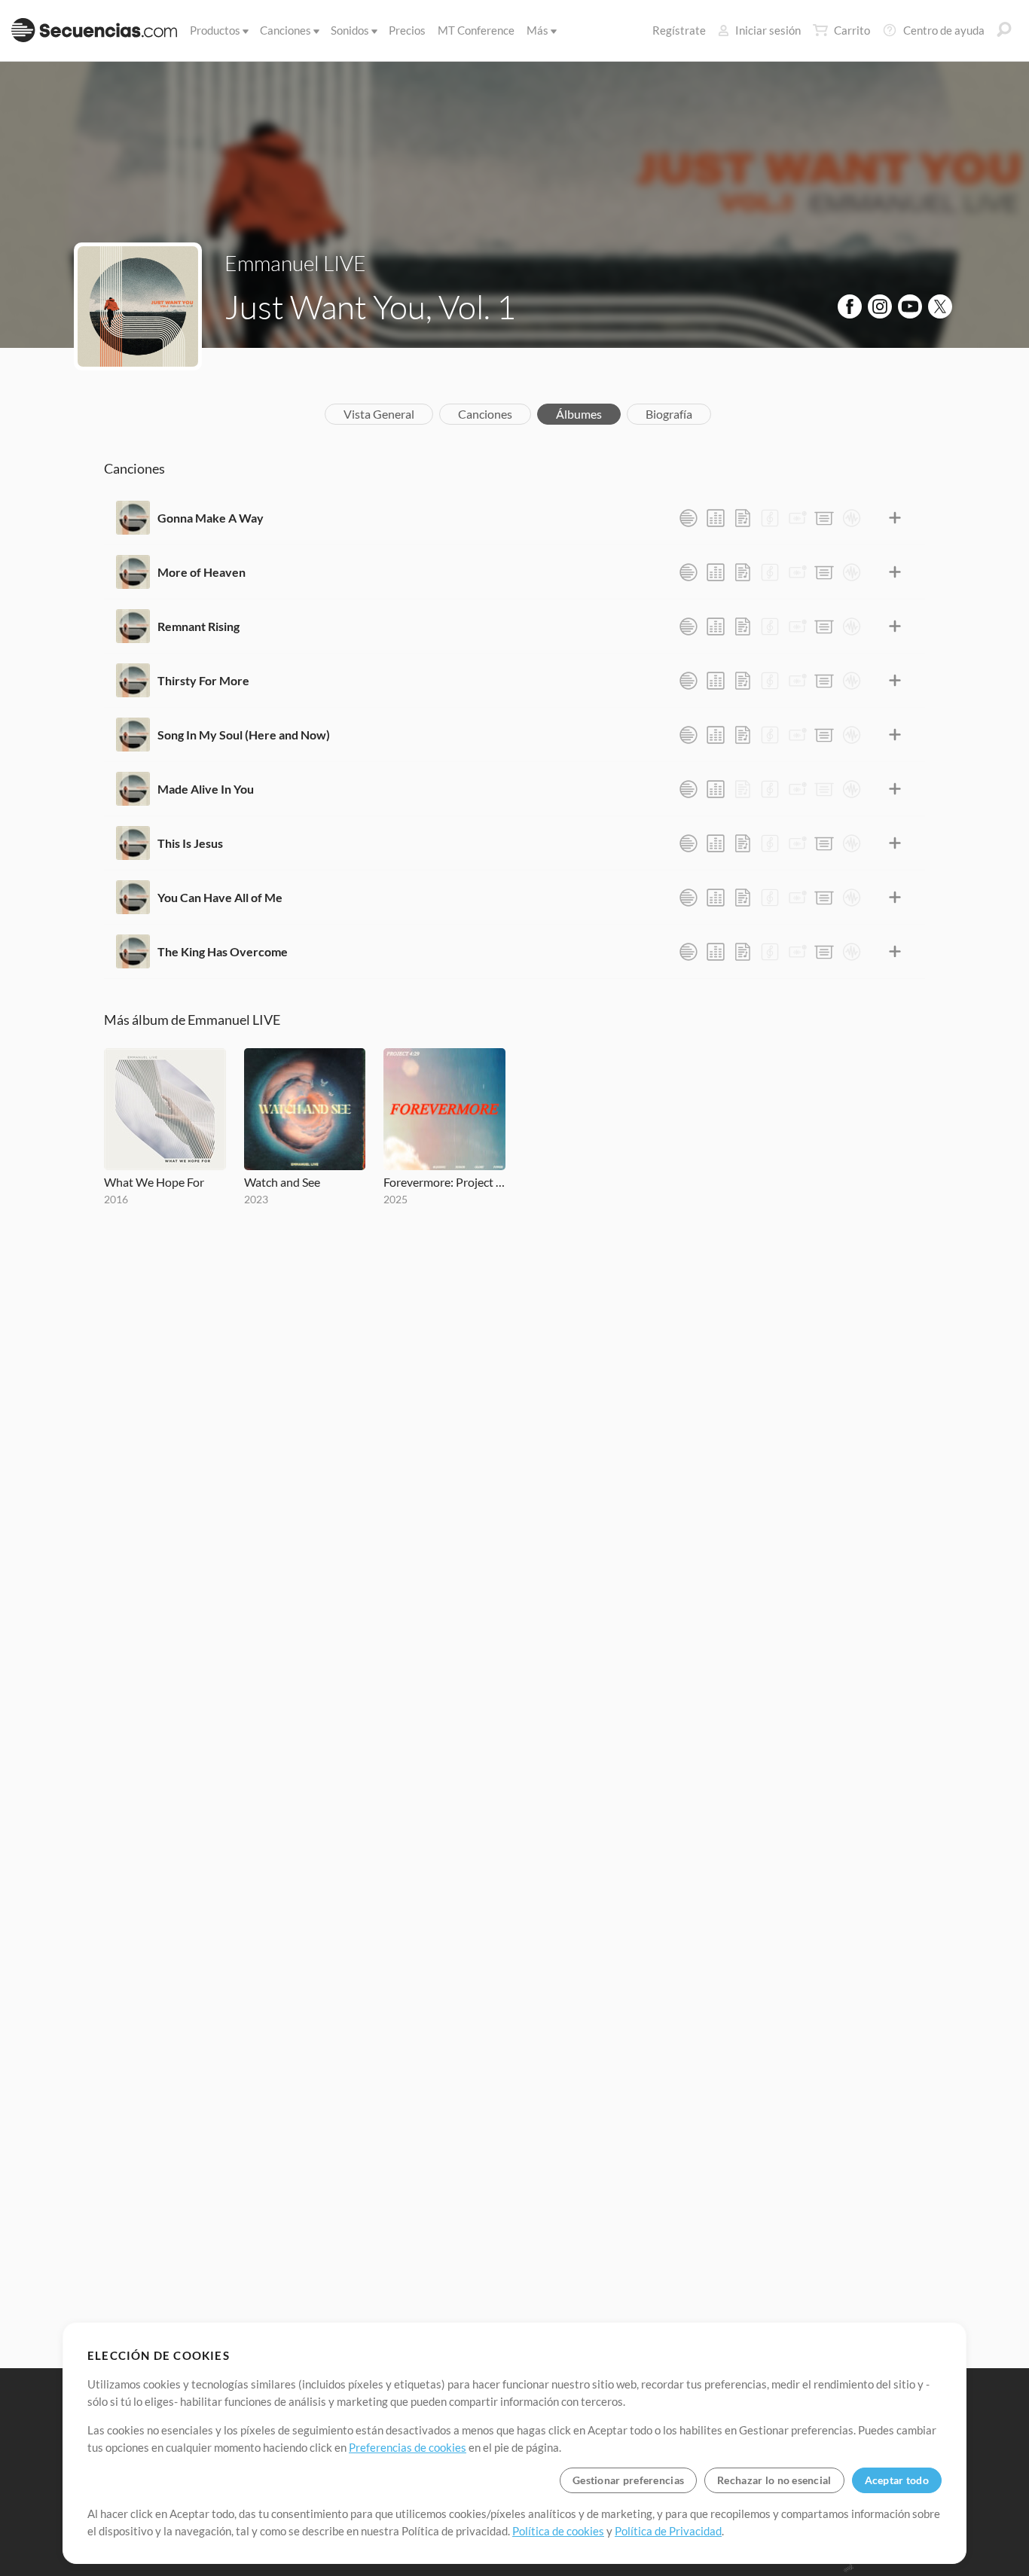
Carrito (852, 30)
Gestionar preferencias (628, 2480)
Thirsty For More (203, 680)
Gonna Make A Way (211, 518)
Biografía (669, 414)
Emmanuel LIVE (295, 263)
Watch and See (282, 1182)
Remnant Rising (198, 626)
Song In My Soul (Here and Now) (244, 735)
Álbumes (579, 414)
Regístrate (679, 30)
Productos (215, 30)
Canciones (285, 30)
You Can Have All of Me (220, 897)
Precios (407, 30)
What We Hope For (154, 1182)
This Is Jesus (190, 843)
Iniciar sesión (768, 30)
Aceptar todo (897, 2480)
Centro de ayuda (944, 30)
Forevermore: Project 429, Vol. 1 (444, 1182)
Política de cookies (558, 2531)
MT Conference (476, 30)
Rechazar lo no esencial (774, 2480)
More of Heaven (202, 572)
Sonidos (350, 30)
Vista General (379, 414)
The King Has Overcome (223, 951)
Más (537, 30)
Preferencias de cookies (408, 2447)
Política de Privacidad (668, 2531)
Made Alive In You (206, 789)
